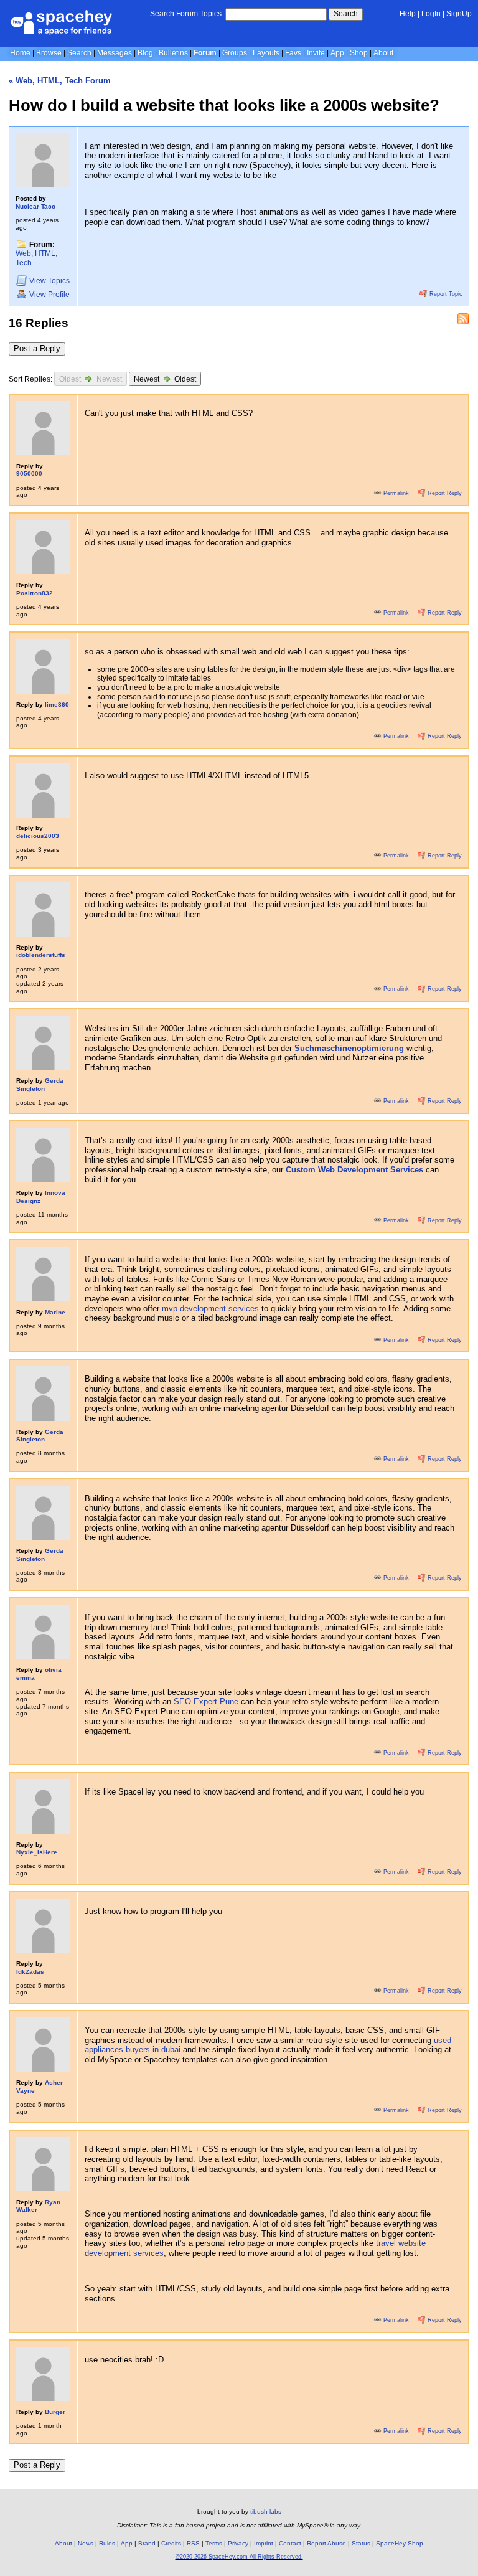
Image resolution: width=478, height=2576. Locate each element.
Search (346, 14)
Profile (49, 295)
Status (361, 2543)
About (383, 53)
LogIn (431, 14)
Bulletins (173, 53)
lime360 (57, 705)
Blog (145, 53)
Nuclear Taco (35, 206)
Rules (107, 2543)
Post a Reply (37, 348)
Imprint (264, 2543)
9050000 (29, 474)
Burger (55, 2412)
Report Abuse (326, 2543)
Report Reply (444, 493)
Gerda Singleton (40, 1085)
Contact (290, 2543)
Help (408, 14)
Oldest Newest (91, 379)
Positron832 (35, 593)
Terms (214, 2543)
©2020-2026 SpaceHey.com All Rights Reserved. (239, 2557)
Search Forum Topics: (187, 14)
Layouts (266, 53)
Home (20, 53)
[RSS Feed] (463, 319)
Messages (115, 53)
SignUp (459, 14)
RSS (193, 2543)
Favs (293, 53)
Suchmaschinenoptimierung (349, 1048)
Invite (316, 53)
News (86, 2543)
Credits (171, 2543)
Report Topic (445, 294)
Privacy (238, 2543)
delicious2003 (38, 836)
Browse (49, 53)
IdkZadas (30, 1972)
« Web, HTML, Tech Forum (60, 81)
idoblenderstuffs (41, 955)
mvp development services (210, 1309)
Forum (205, 53)
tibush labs (266, 2512)
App (337, 53)
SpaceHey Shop (400, 2543)
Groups (235, 53)
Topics (49, 281)
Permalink (396, 493)
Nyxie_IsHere (37, 1852)
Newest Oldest (165, 379)
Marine (55, 1312)
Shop (359, 53)
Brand (147, 2543)
